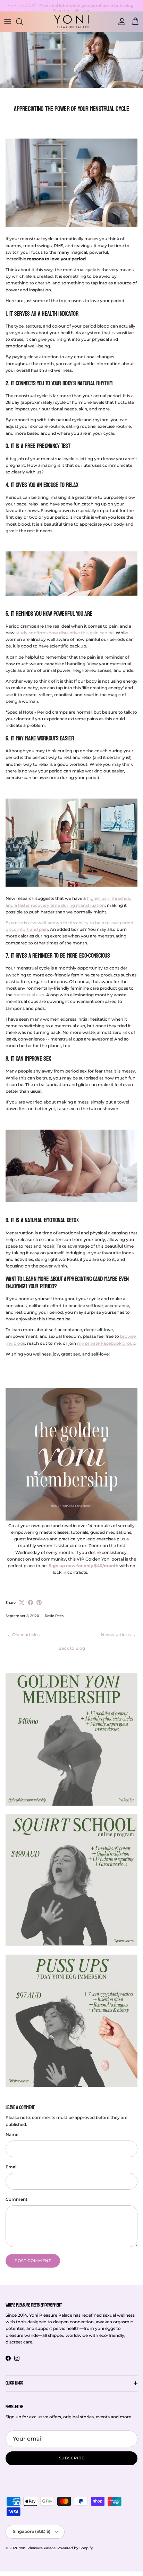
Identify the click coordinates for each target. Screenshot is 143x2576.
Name (12, 2134)
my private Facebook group (106, 1343)
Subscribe (72, 2458)
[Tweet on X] (22, 1603)
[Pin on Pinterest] (39, 1603)
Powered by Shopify (75, 2548)
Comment (16, 2199)
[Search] (23, 22)
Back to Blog (72, 1648)
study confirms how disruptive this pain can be (65, 633)
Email (11, 2167)
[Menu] (8, 22)
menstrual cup (29, 995)
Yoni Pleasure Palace (37, 2548)
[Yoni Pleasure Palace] (71, 22)
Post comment (33, 2261)
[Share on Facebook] (30, 1603)
